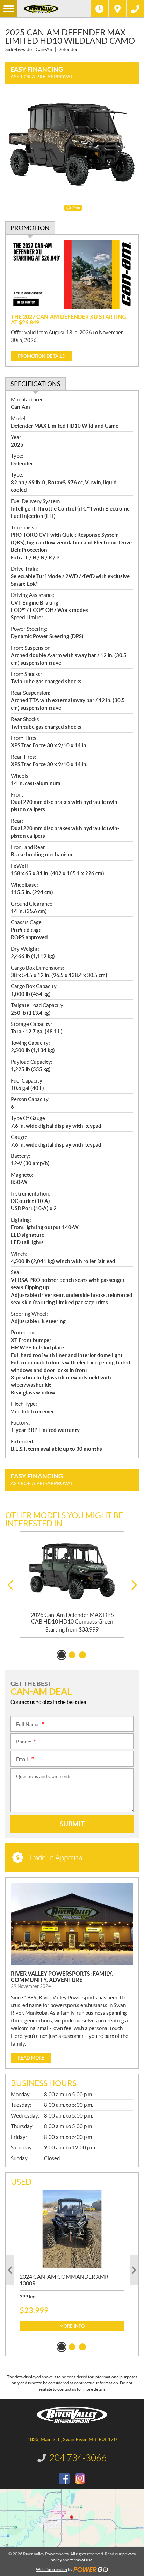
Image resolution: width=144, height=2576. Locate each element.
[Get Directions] (117, 9)
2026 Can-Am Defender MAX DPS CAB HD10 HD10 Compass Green (72, 1618)
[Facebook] (64, 2478)
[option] (72, 1585)
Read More (31, 2058)
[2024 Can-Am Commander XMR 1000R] (72, 2229)
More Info (72, 2326)
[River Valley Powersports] (54, 9)
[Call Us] (135, 9)
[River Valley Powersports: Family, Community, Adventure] (72, 1924)
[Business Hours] (100, 9)
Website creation (52, 2570)
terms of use (81, 2560)
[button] (10, 1585)
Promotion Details (41, 356)
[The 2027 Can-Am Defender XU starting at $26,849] (72, 274)
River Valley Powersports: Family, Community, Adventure (62, 1977)
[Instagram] (80, 2478)
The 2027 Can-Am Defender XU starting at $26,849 (69, 320)
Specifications (35, 384)
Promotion (30, 228)
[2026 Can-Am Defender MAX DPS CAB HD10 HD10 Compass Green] (72, 1572)
